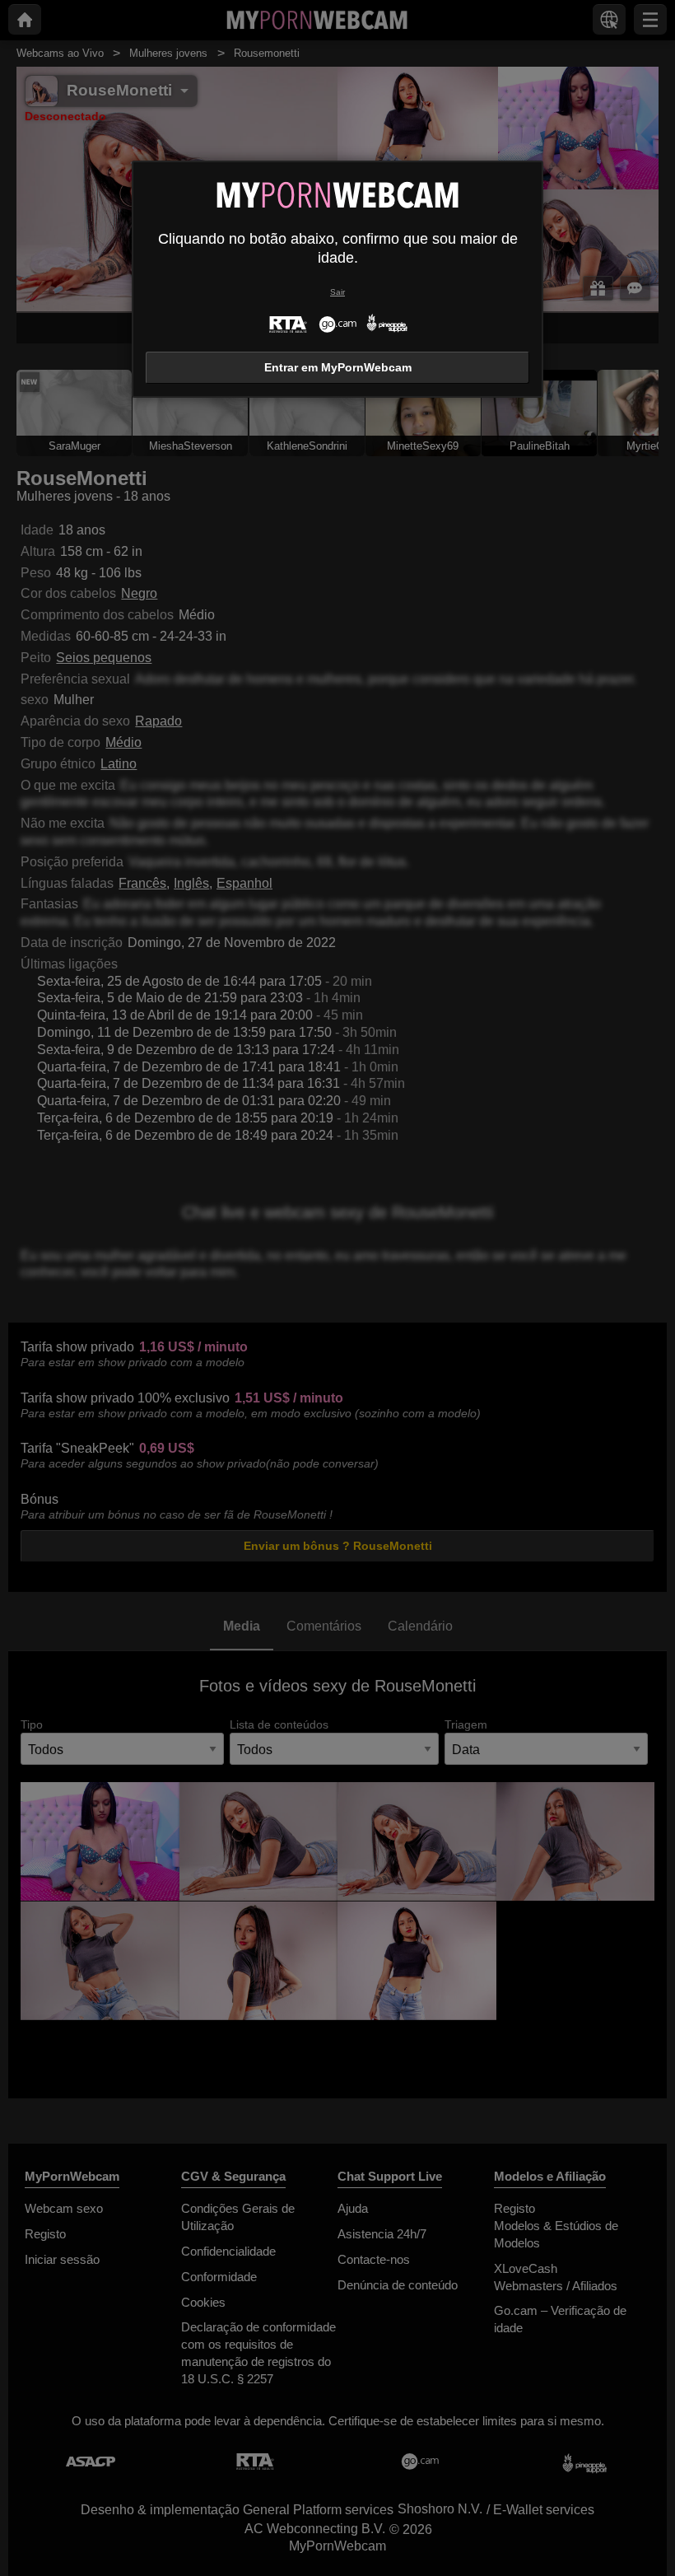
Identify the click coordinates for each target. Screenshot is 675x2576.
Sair (337, 292)
